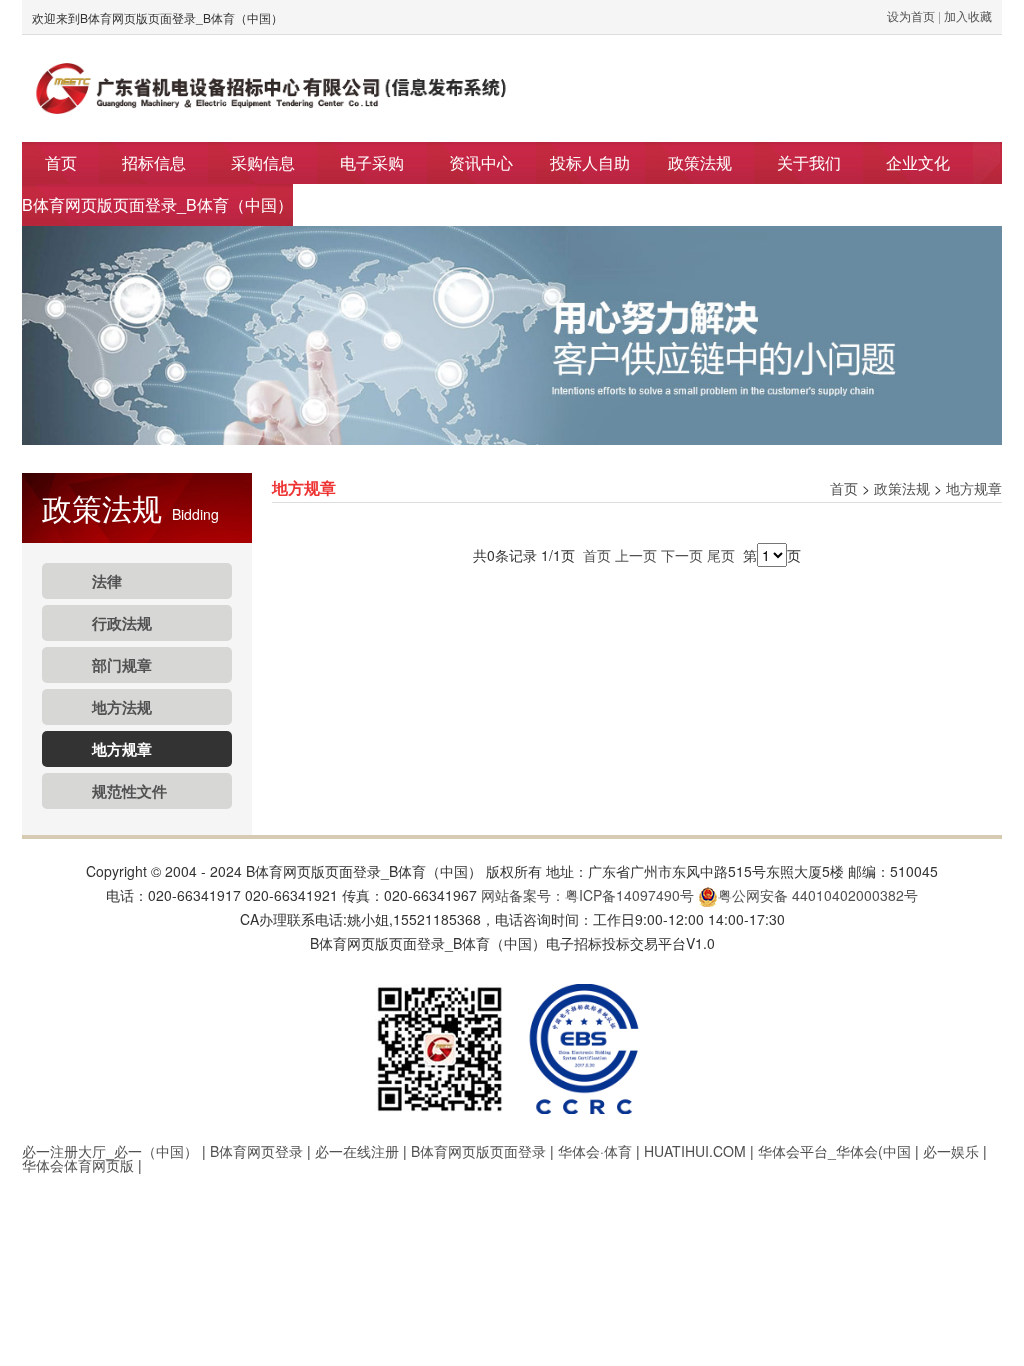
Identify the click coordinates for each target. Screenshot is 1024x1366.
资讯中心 (481, 162)
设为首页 (911, 15)
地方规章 (122, 749)
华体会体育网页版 (78, 1165)
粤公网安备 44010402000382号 (818, 895)
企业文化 (918, 162)
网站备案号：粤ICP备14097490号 (587, 895)
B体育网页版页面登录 (478, 1151)
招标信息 (154, 162)
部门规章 (122, 665)
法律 (107, 581)
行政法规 (122, 623)
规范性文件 (129, 791)
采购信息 (263, 162)
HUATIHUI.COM (695, 1151)
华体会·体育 (595, 1151)
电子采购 (372, 162)
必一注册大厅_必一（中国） (110, 1151)
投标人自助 (590, 162)
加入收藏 (968, 15)
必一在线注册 (357, 1151)
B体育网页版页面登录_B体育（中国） (157, 204)
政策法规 (700, 162)
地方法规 (122, 707)
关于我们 (809, 162)
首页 (61, 162)
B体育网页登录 (256, 1151)
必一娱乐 (951, 1151)
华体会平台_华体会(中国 (834, 1151)
